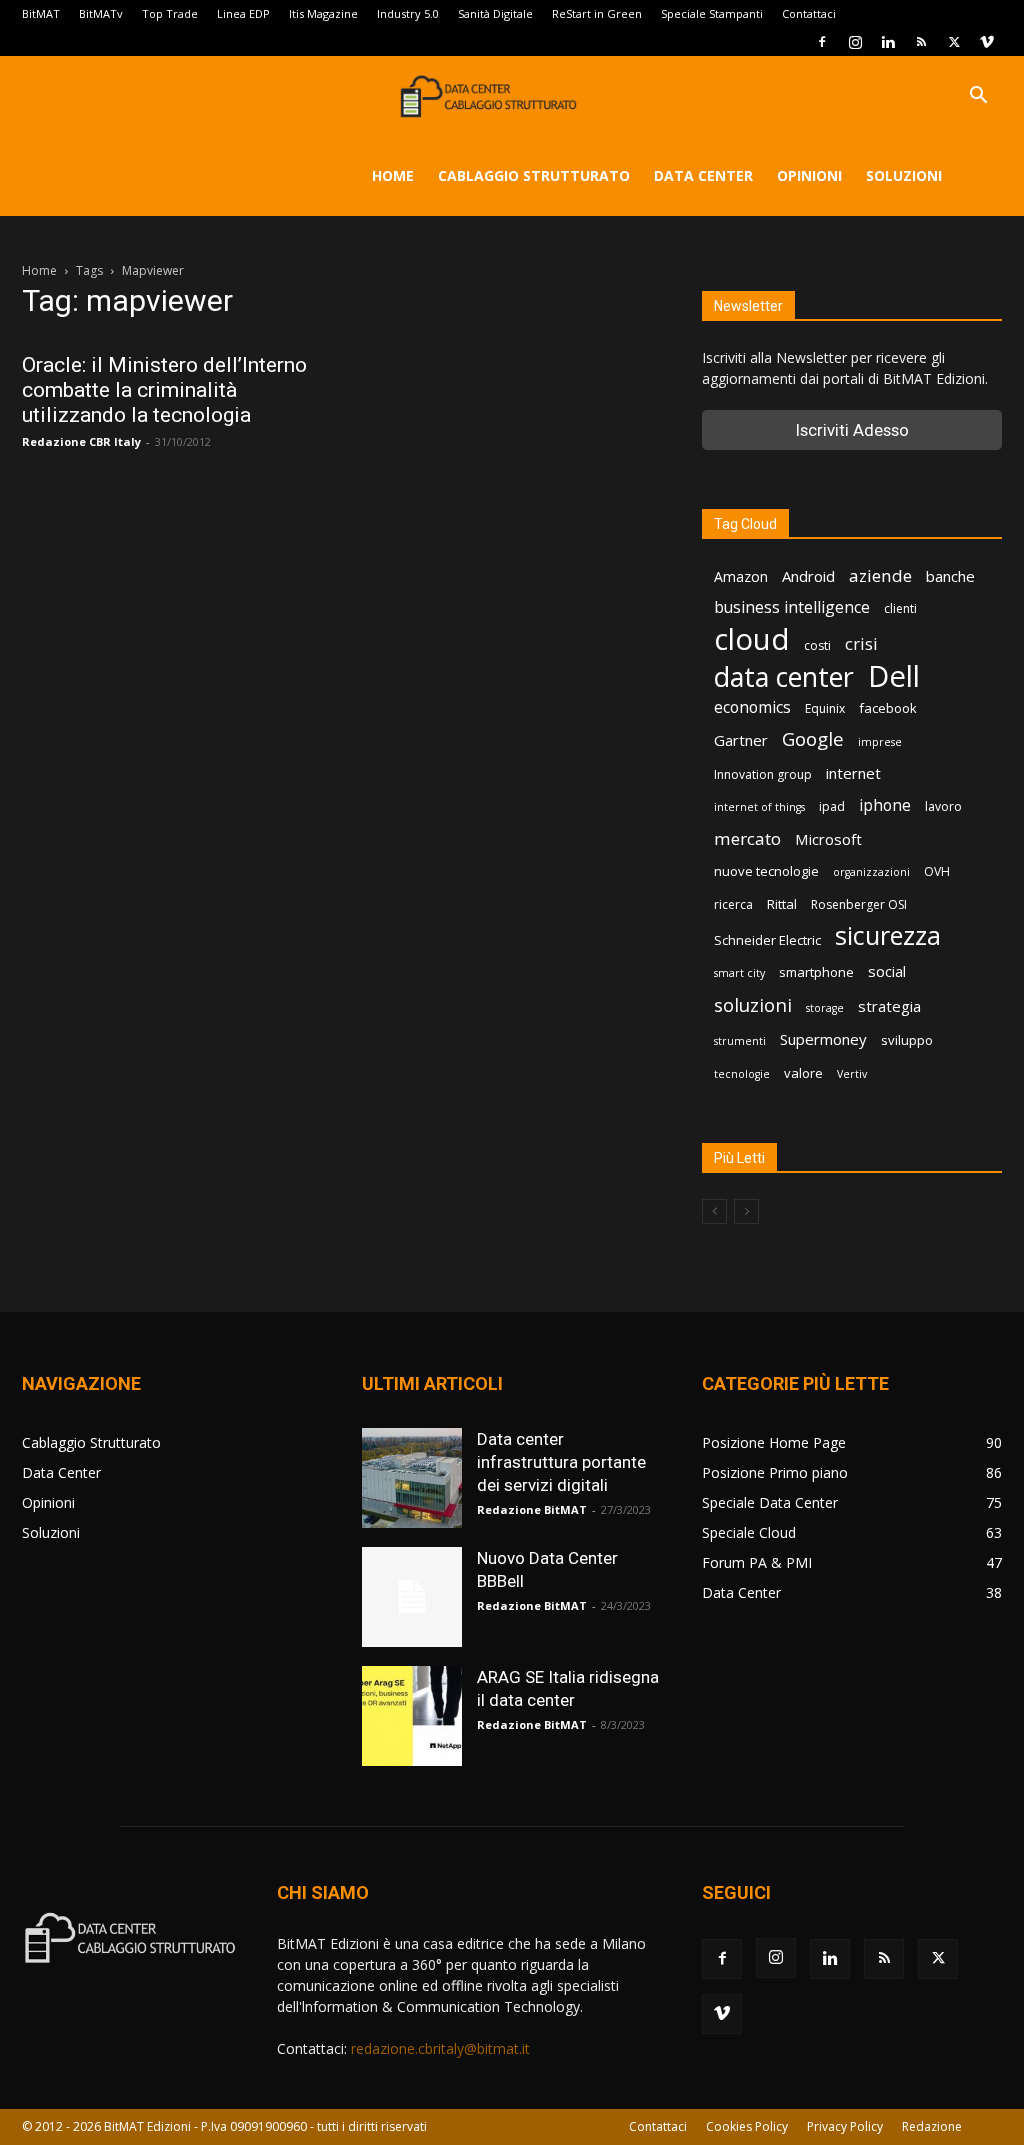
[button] (978, 97)
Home (393, 175)
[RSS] (921, 42)
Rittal (782, 904)
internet (853, 773)
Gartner (741, 740)
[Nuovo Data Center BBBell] (412, 1597)
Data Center (703, 175)
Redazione (932, 2126)
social (887, 971)
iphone (885, 805)
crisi (861, 643)
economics (752, 707)
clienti (900, 608)
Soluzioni (904, 175)
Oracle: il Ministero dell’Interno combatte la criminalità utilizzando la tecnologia (164, 390)
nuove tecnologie (766, 871)
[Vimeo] (987, 42)
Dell (894, 676)
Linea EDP (243, 13)
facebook (888, 708)
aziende (880, 575)
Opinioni (809, 175)
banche (950, 576)
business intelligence (792, 607)
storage (825, 1008)
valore (803, 1073)
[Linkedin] (888, 42)
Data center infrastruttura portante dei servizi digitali (561, 1462)
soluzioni (753, 1004)
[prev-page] (714, 1211)
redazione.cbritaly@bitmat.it (440, 2048)
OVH (937, 871)
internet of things (759, 807)
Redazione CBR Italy (81, 441)
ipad (832, 806)
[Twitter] (954, 42)
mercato (747, 838)
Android (808, 576)
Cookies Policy (747, 2126)
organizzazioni (871, 872)
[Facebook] (822, 42)
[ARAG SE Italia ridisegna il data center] (412, 1716)
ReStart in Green (597, 13)
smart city (739, 973)
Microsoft (828, 839)
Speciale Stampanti (712, 13)
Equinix (825, 708)
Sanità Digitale (495, 13)
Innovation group (763, 774)
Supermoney (823, 1039)
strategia (889, 1006)
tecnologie (742, 1074)
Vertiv (852, 1074)
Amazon (741, 576)
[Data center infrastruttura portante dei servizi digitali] (412, 1478)
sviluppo (907, 1040)
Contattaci (809, 13)
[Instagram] (855, 42)
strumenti (740, 1041)
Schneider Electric (767, 940)
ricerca (733, 904)
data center (784, 676)
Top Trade (170, 13)
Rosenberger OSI (859, 904)
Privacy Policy (845, 2126)
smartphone (816, 972)
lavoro (943, 806)
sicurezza (888, 935)
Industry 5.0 (408, 13)
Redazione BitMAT (532, 1509)
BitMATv (101, 13)
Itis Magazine (323, 13)
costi (817, 645)
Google (813, 739)
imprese (880, 742)
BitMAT (41, 13)
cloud (752, 639)
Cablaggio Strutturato (534, 175)
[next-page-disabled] (746, 1211)
